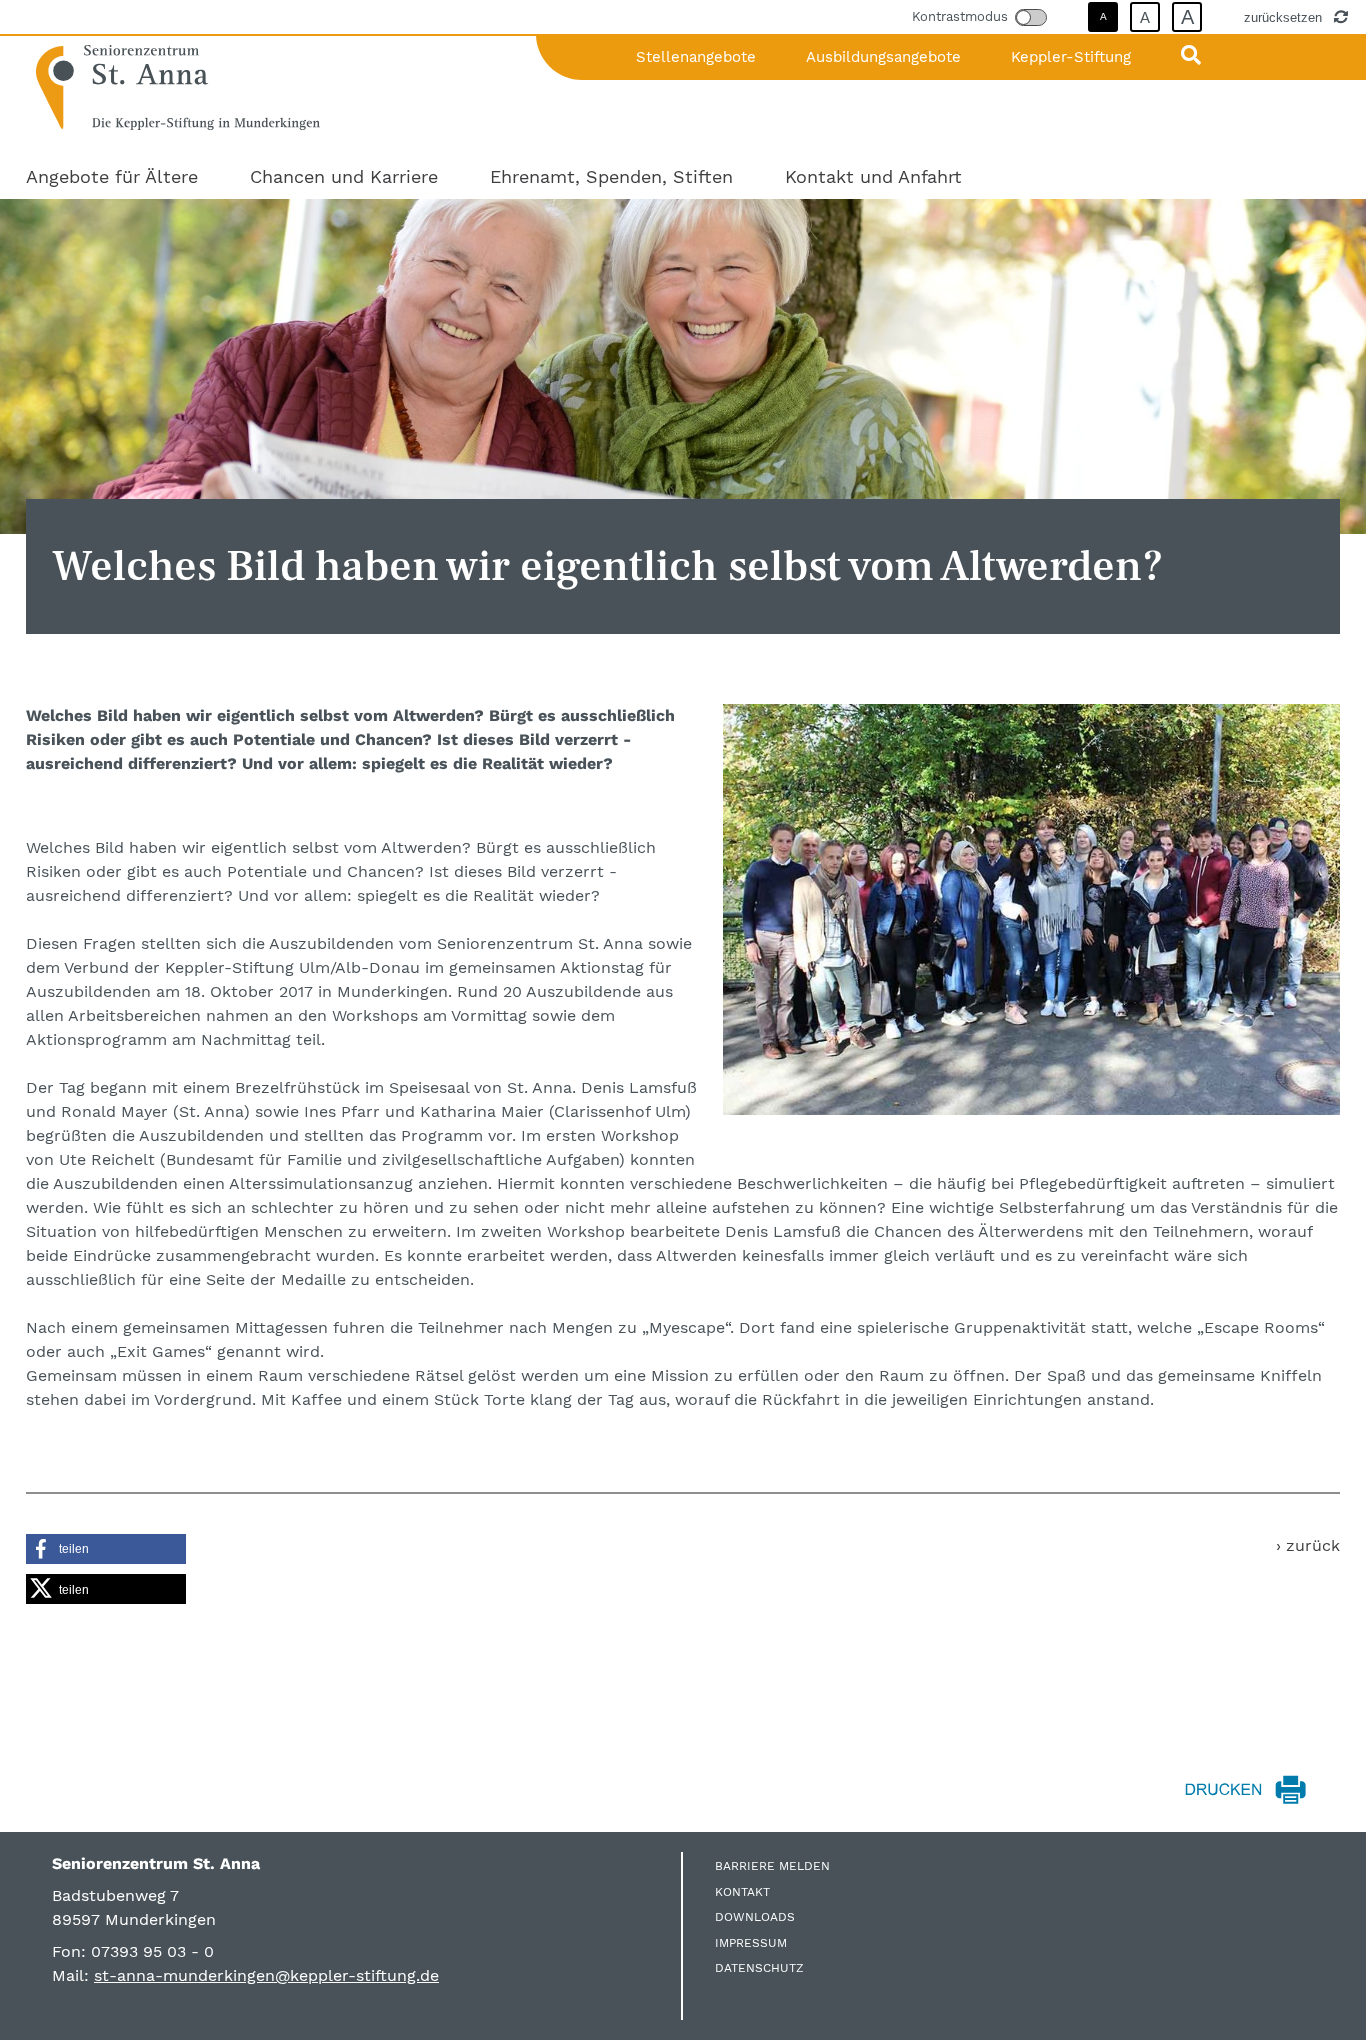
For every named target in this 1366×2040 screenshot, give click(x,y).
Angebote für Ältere (112, 176)
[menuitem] (112, 176)
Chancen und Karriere (344, 176)
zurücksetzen (1285, 17)
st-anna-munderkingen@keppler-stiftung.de (266, 1975)
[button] (106, 1549)
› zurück (1308, 1545)
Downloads (755, 1917)
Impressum (751, 1943)
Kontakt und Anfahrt (873, 176)
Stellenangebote (696, 57)
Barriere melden (772, 1866)
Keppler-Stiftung (1071, 57)
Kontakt (742, 1892)
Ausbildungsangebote (883, 57)
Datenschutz (759, 1968)
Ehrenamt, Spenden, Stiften (611, 176)
